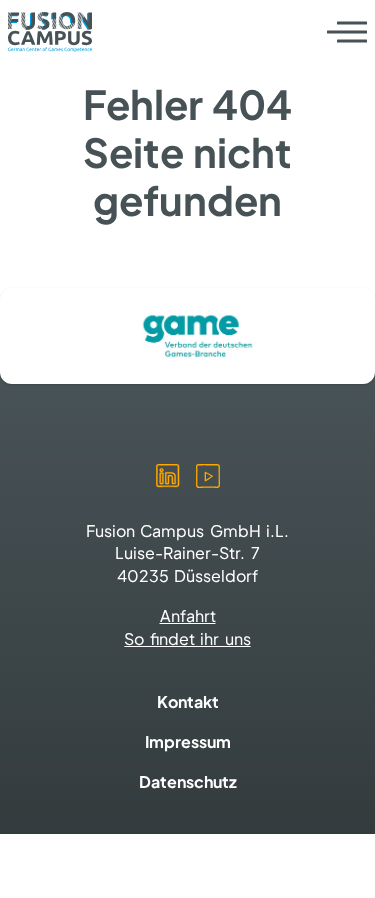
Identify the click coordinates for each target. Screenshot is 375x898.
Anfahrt (188, 615)
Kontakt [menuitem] (188, 701)
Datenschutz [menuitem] (188, 781)
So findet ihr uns (187, 638)
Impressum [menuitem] (188, 741)
